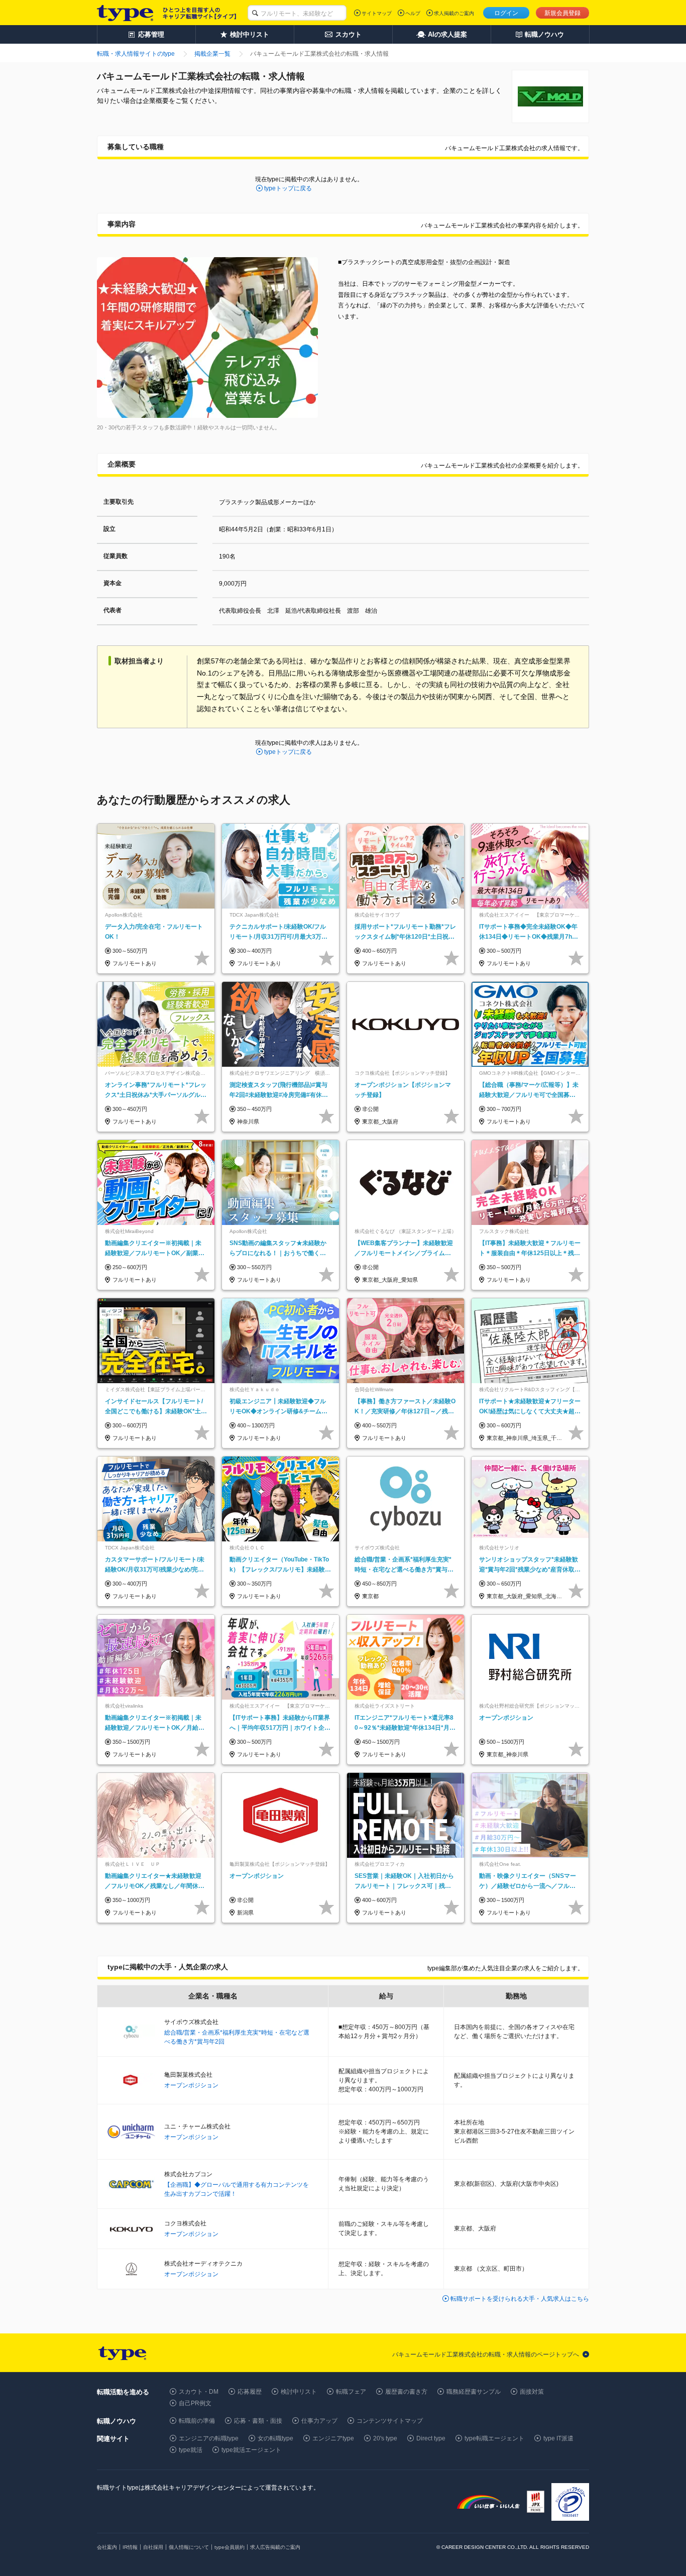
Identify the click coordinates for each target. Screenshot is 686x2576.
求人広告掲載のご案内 (275, 2547)
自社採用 (153, 2547)
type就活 (191, 2450)
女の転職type (275, 2438)
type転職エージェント (494, 2438)
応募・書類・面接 (258, 2421)
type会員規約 (230, 2547)
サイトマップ (377, 13)
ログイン (506, 13)
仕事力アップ (319, 2421)
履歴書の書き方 (406, 2392)
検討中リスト (299, 2392)
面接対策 (532, 2392)
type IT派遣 (558, 2438)
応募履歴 (250, 2392)
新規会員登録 (562, 13)
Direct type (431, 2438)
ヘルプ (413, 13)
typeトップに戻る (288, 188)
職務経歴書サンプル (474, 2392)
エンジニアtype (333, 2438)
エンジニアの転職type (209, 2438)
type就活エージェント (251, 2450)
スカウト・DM (199, 2392)
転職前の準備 (197, 2421)
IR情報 (130, 2547)
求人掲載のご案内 (454, 13)
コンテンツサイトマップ (390, 2421)
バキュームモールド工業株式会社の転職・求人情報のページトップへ (486, 2355)
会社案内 (107, 2547)
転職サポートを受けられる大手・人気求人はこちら (520, 2299)
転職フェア (351, 2392)
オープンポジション (191, 2085)
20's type (385, 2438)
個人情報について (189, 2547)
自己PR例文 (195, 2403)
